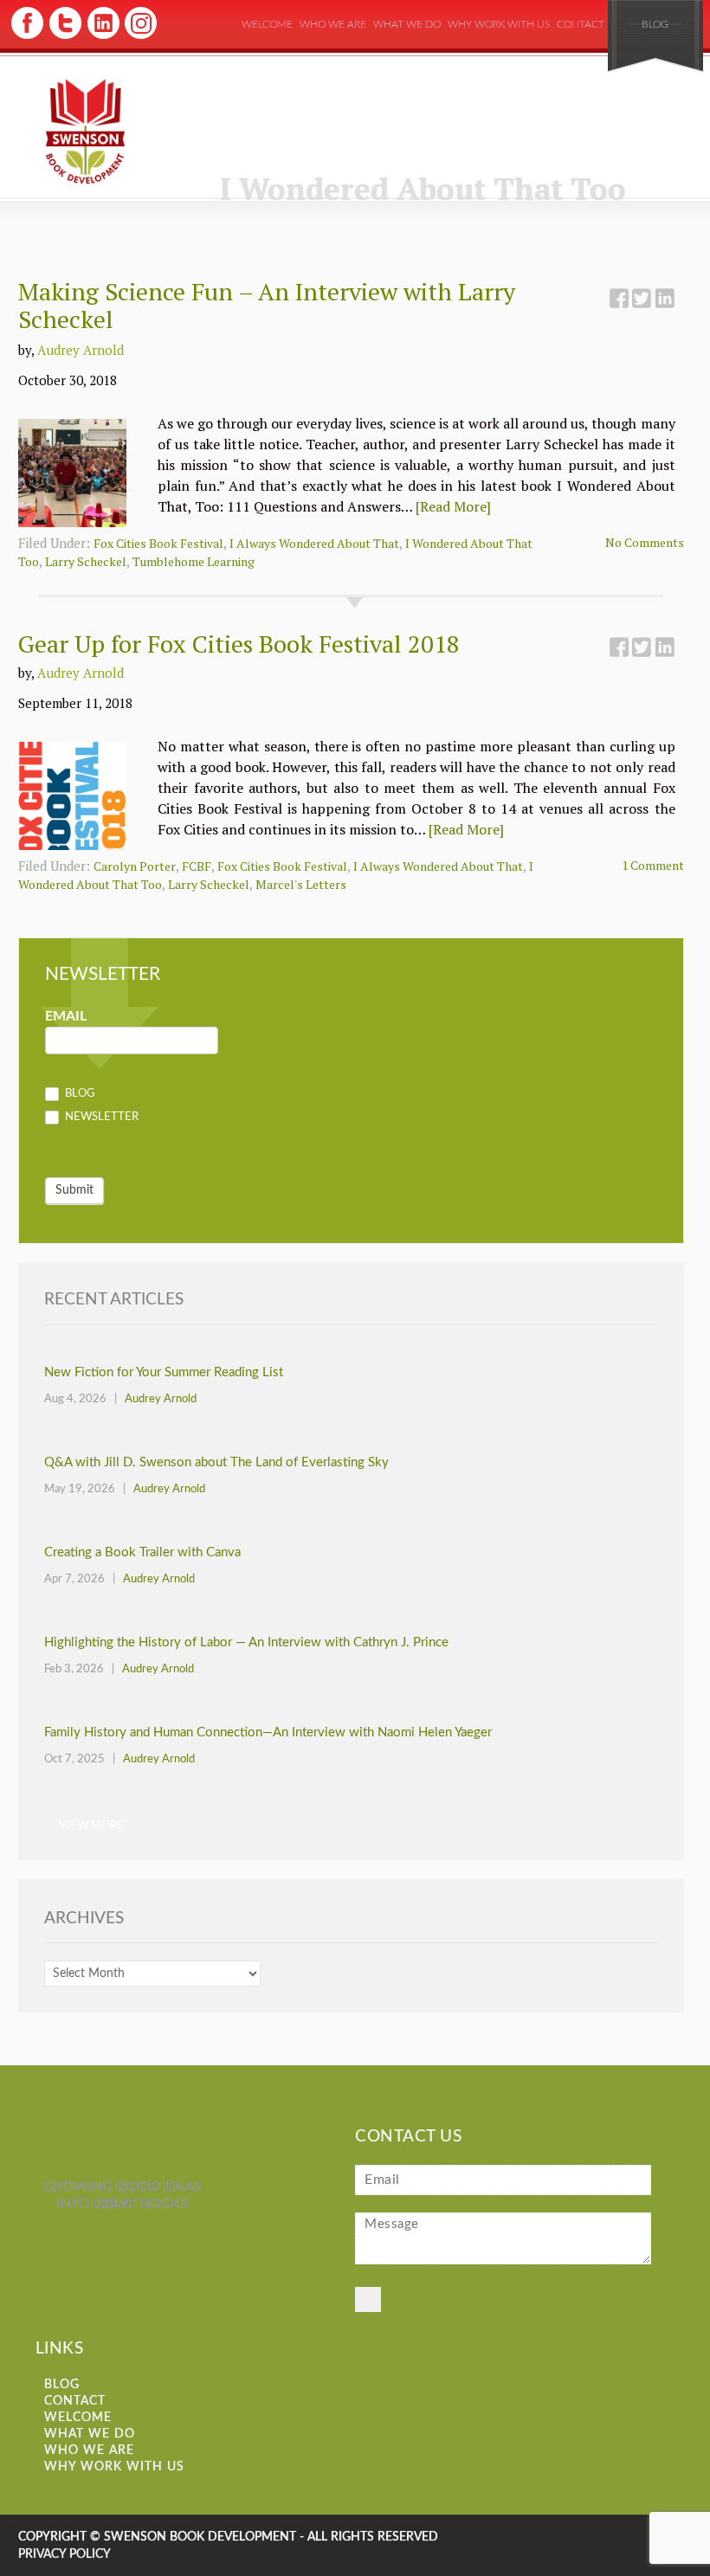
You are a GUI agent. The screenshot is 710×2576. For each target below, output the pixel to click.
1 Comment (653, 865)
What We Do (407, 24)
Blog (655, 24)
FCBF (197, 866)
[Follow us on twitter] (65, 37)
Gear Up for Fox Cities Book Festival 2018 (239, 644)
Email (66, 1016)
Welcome (267, 24)
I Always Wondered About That (314, 543)
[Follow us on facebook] (27, 37)
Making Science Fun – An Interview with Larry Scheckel (267, 305)
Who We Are (333, 24)
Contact (581, 24)
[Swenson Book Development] (85, 132)
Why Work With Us (499, 24)
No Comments (645, 542)
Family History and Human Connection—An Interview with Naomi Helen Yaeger (268, 1732)
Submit (74, 1190)
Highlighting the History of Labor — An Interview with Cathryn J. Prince (246, 1642)
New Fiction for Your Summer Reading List (164, 1372)
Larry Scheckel (86, 561)
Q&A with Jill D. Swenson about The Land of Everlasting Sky (216, 1462)
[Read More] (453, 506)
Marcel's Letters (301, 884)
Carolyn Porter (135, 866)
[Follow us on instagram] (139, 37)
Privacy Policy (65, 2554)
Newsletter (100, 1117)
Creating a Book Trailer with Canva (142, 1552)
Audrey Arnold (81, 350)
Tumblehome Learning (194, 561)
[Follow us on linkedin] (102, 37)
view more (91, 1825)
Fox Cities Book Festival (158, 543)
